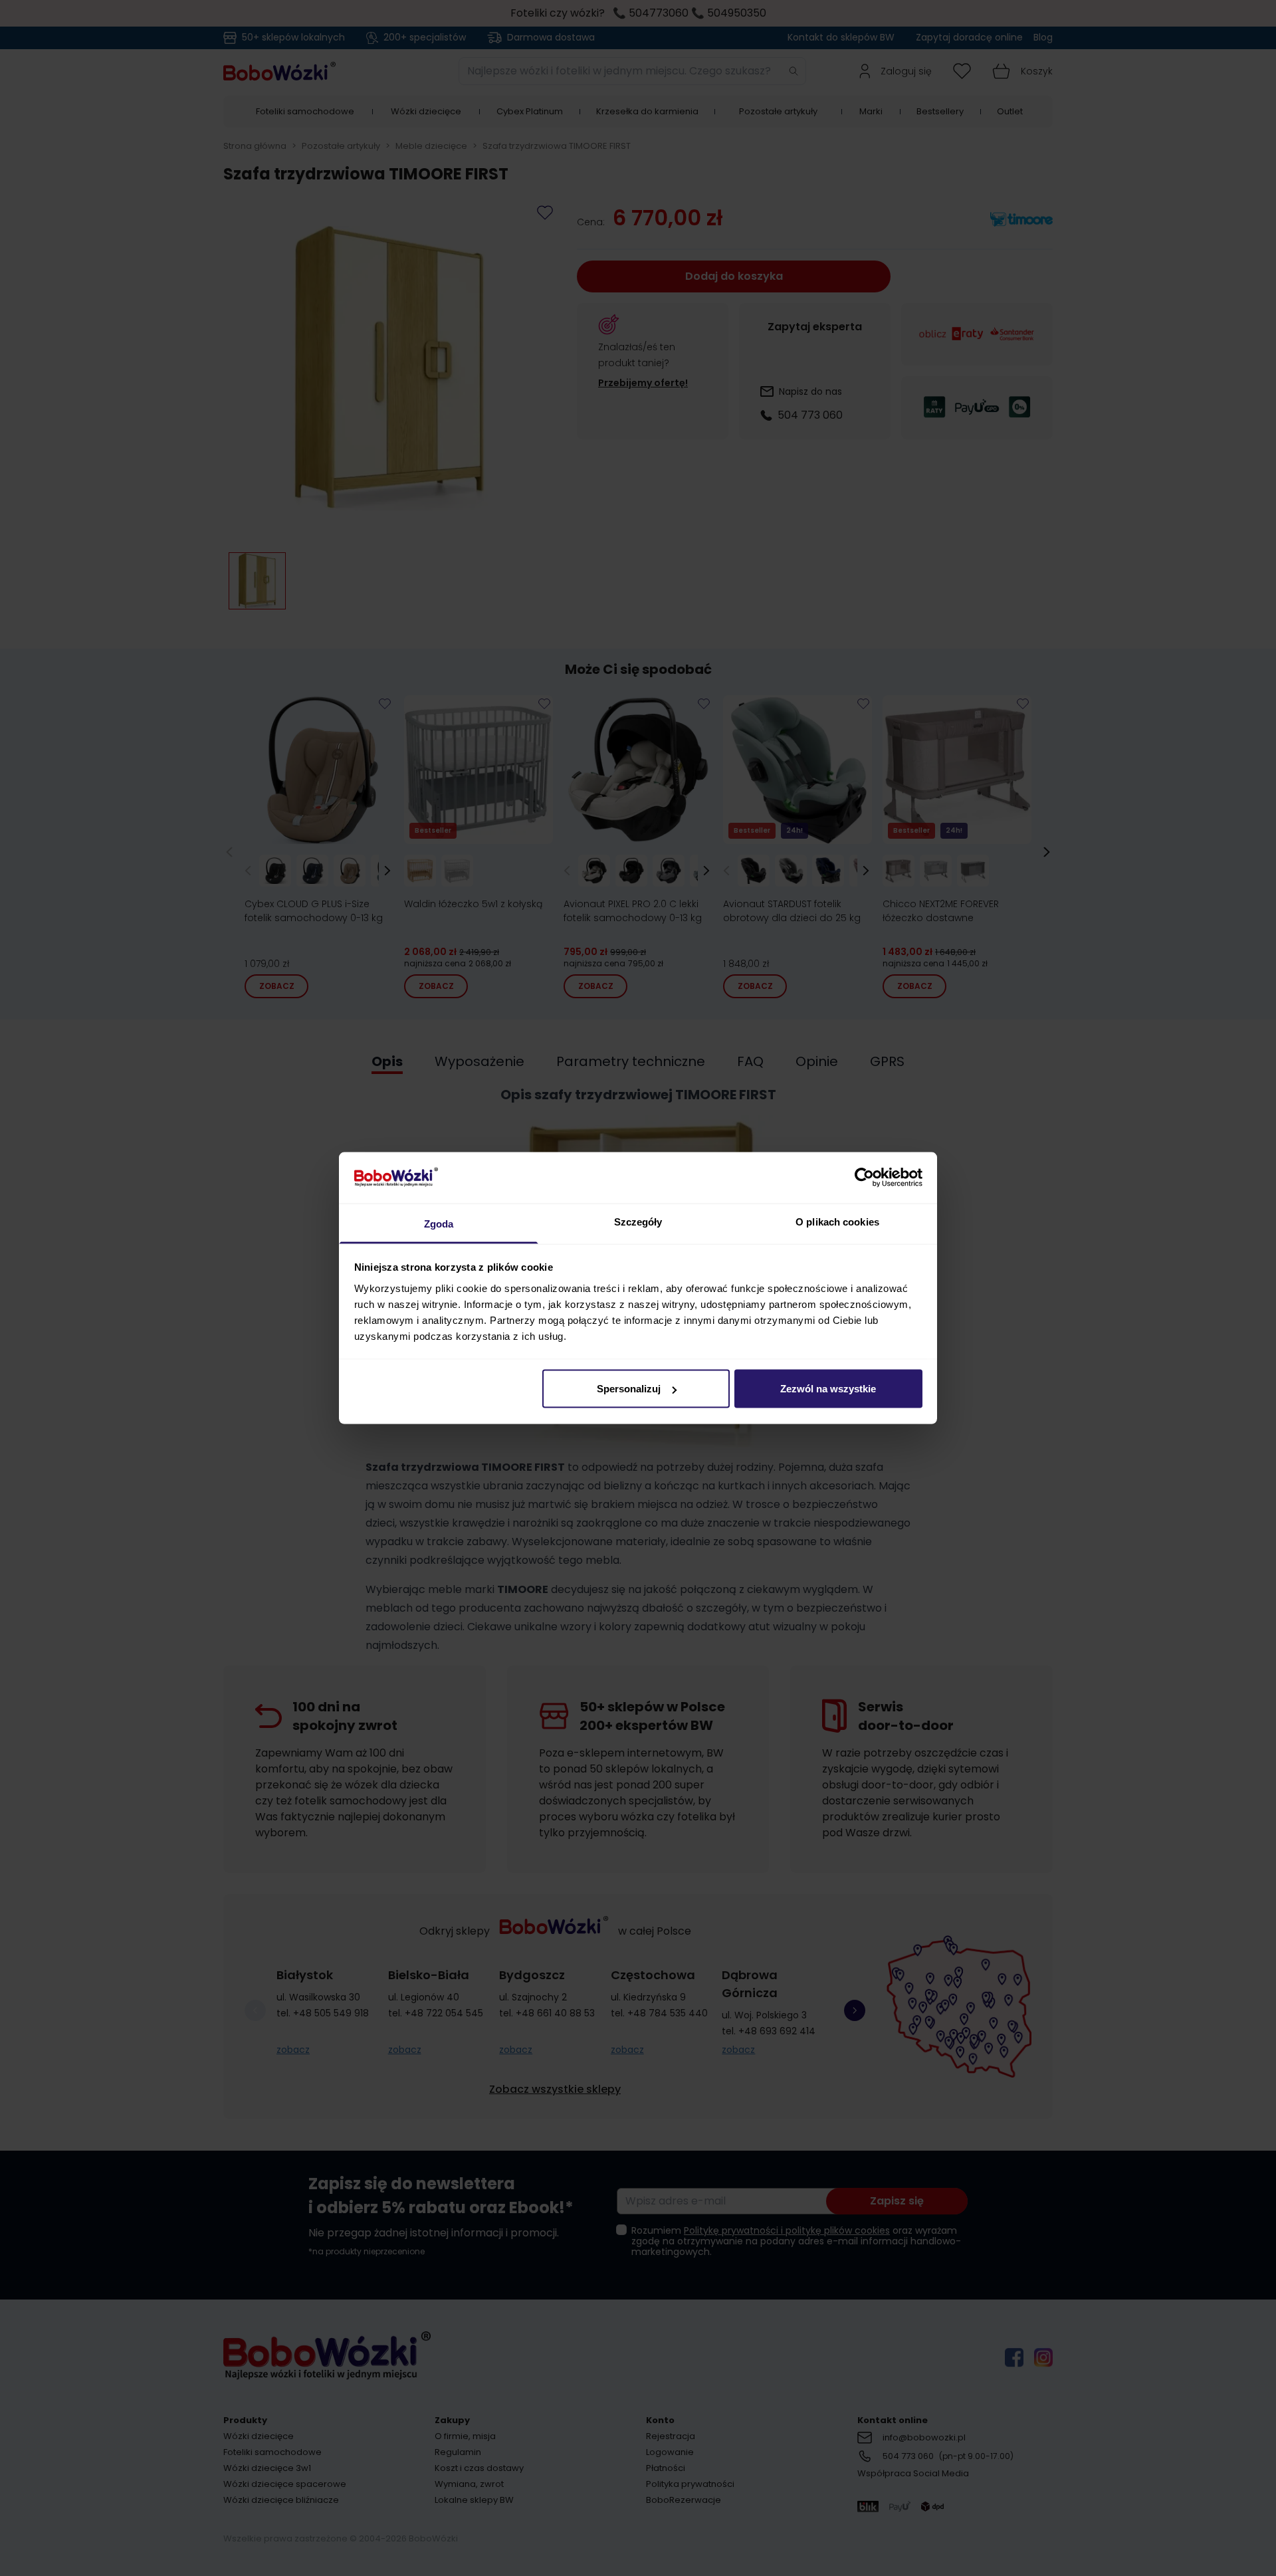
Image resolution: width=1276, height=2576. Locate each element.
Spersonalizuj (629, 1389)
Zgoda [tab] (439, 1223)
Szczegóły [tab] (638, 1221)
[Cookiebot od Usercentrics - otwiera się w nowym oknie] (864, 1178)
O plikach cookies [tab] (837, 1221)
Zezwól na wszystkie (828, 1389)
